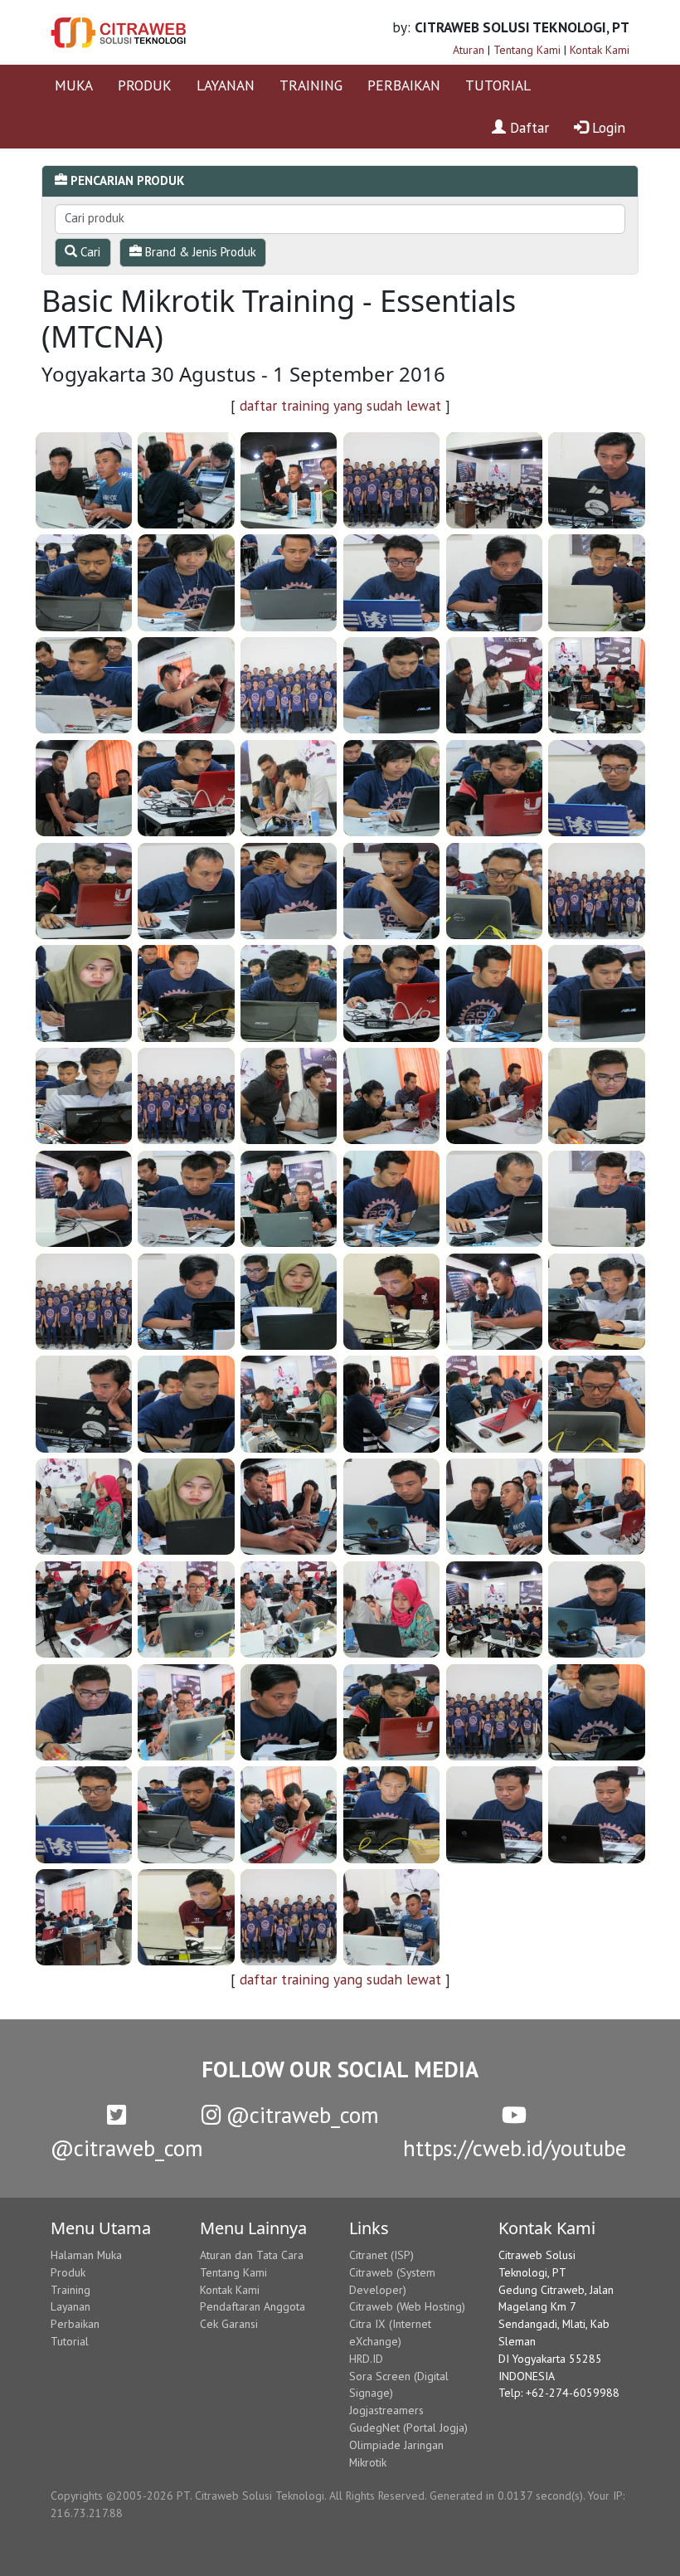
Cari (89, 252)
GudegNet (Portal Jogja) (408, 2427)
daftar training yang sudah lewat (340, 405)
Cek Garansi (229, 2324)
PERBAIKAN (404, 85)
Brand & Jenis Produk (199, 252)
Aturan (469, 50)
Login (607, 127)
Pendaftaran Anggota (253, 2306)
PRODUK (145, 85)
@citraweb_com (300, 2115)
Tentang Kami (527, 50)
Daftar (527, 127)
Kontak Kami (600, 50)
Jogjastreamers (386, 2410)
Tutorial (70, 2341)
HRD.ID (366, 2359)
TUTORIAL (498, 85)
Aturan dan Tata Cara (252, 2255)
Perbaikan (75, 2324)
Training (70, 2290)
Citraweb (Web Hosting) (407, 2306)
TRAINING (311, 85)
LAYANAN (226, 85)
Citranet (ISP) (381, 2255)
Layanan (70, 2306)
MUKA (74, 85)
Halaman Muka (86, 2255)
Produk (68, 2272)
